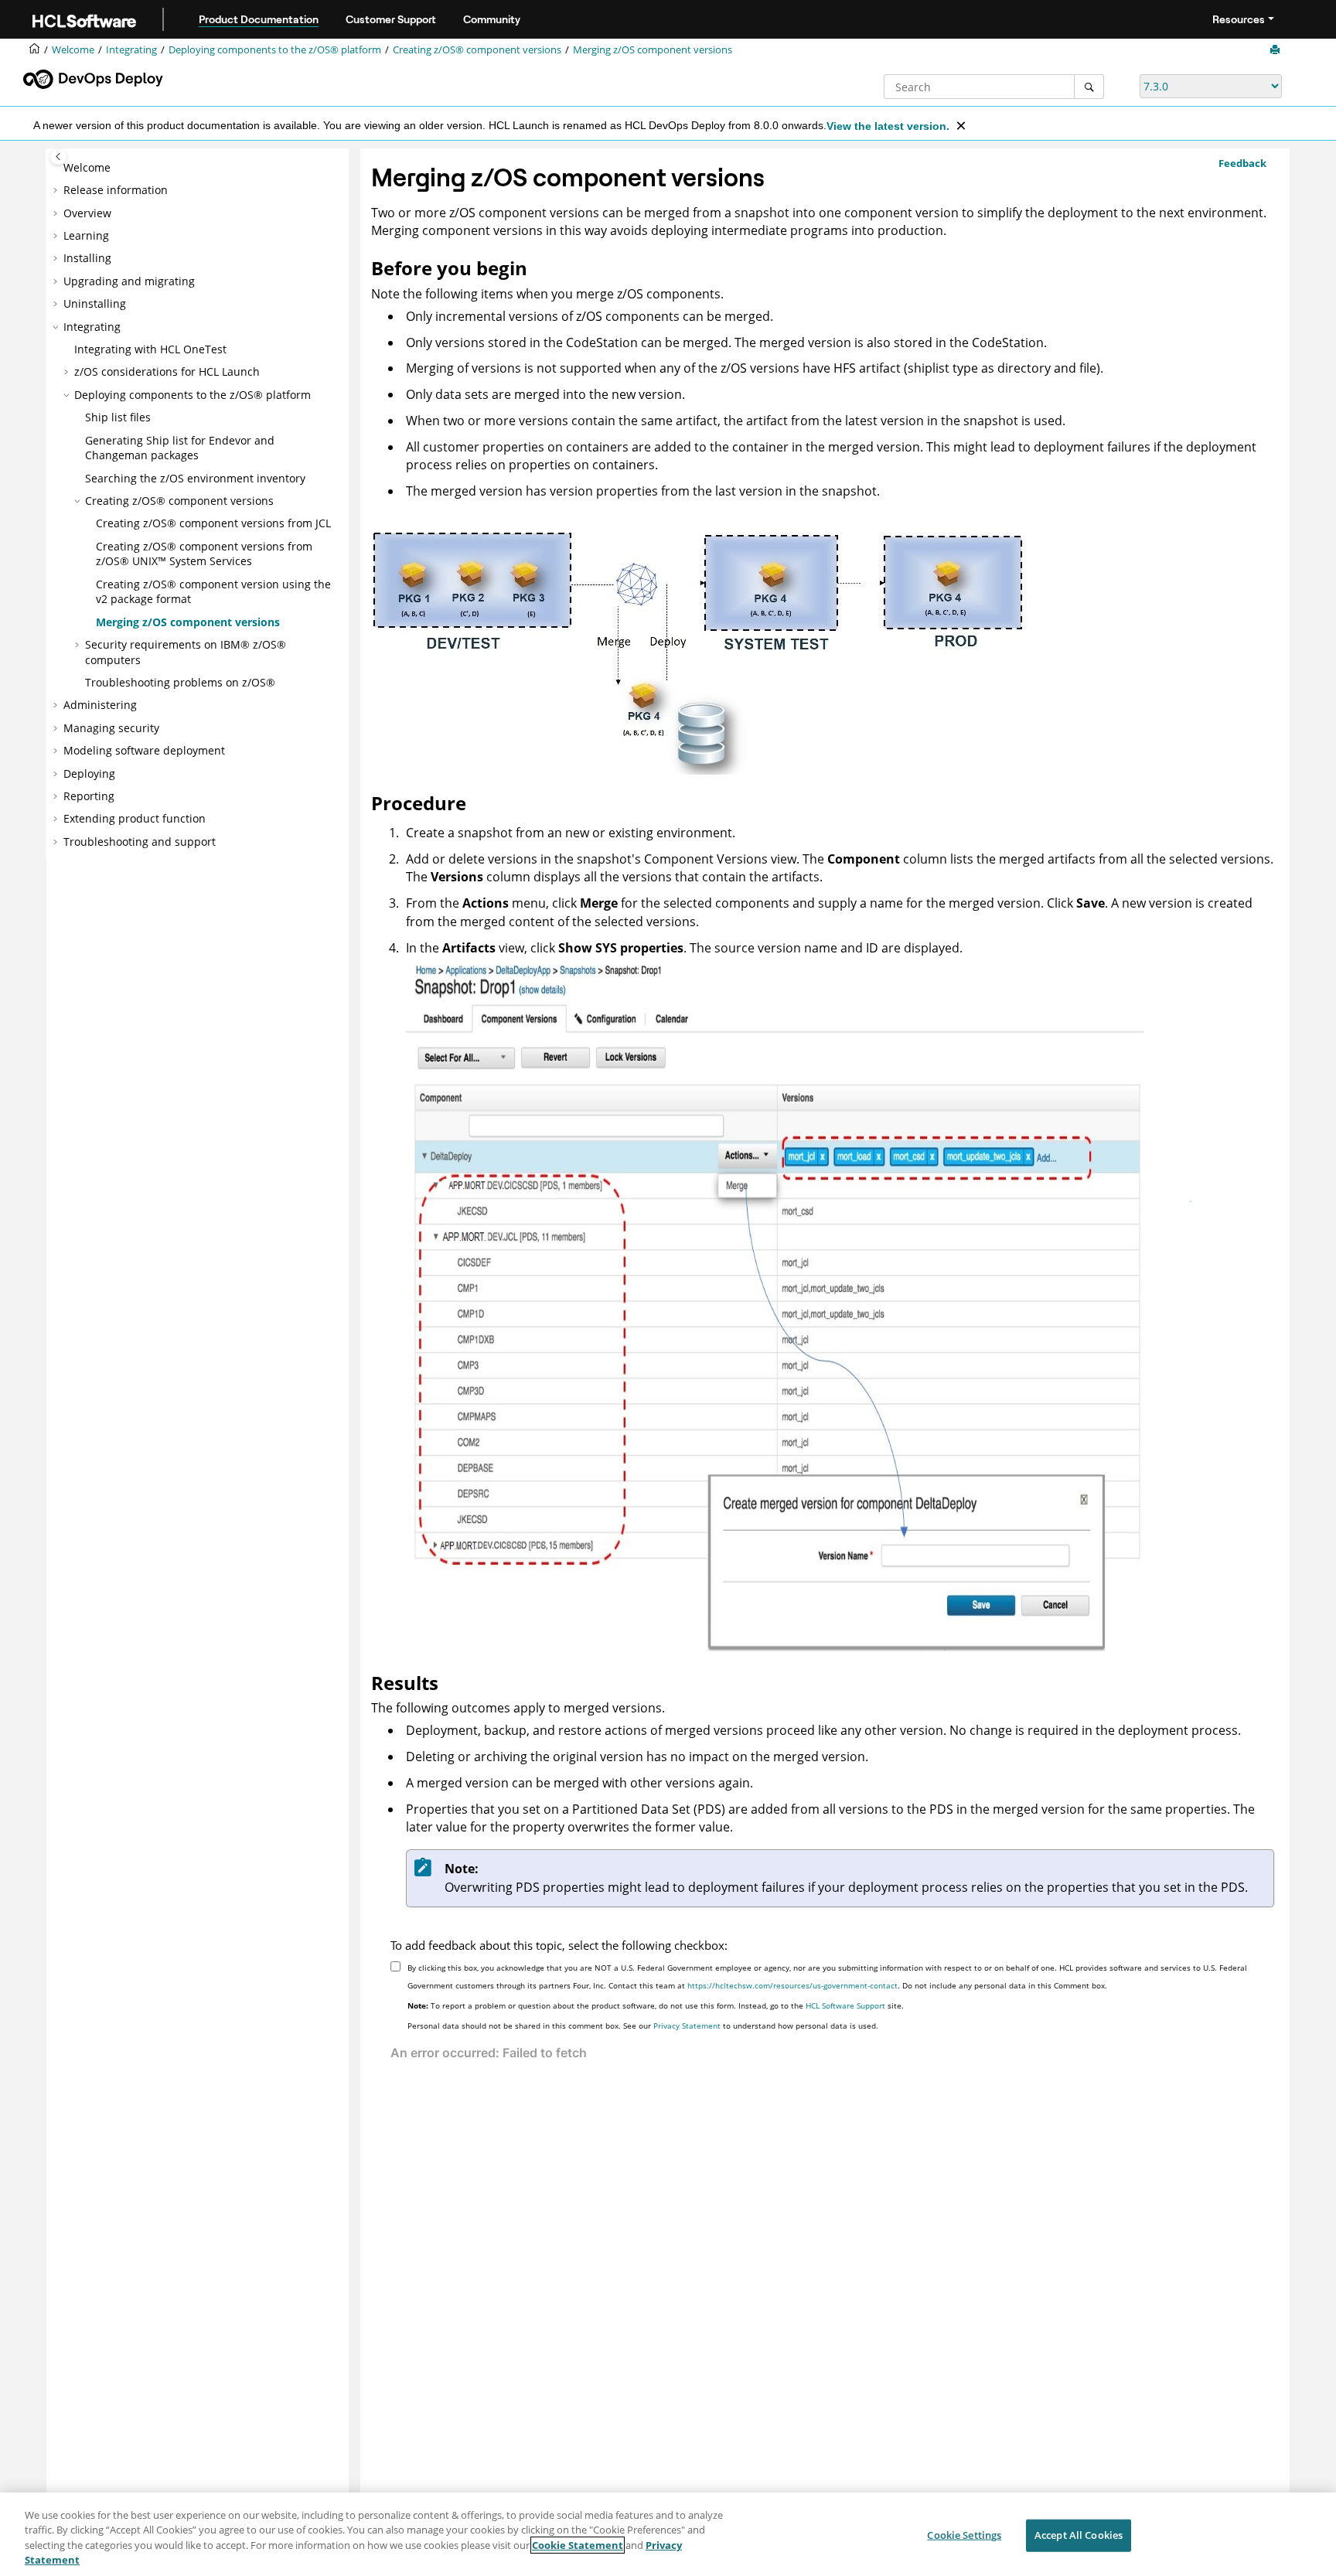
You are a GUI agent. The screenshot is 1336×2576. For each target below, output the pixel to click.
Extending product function (135, 818)
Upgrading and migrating (129, 281)
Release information (116, 190)
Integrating (131, 50)
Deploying (89, 773)
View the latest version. (888, 126)
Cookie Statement (578, 2545)
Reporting (89, 796)
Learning (86, 235)
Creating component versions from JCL (213, 523)
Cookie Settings (964, 2535)
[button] (57, 168)
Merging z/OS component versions (653, 50)
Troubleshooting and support (140, 842)
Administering (100, 705)
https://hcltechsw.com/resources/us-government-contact (792, 1985)
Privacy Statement (687, 2026)
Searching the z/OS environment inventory (195, 478)
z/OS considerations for (167, 371)
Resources (1239, 19)
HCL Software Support (845, 2005)
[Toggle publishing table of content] (58, 157)
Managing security (111, 728)
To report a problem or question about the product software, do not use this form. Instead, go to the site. (656, 2005)
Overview (87, 213)
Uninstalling (95, 303)
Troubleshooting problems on (180, 682)
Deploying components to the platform (275, 50)
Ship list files (118, 417)
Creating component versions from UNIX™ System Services (204, 554)
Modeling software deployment (144, 750)
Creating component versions (477, 50)
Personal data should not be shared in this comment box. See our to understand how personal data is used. (643, 2026)
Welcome (87, 167)
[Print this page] (1276, 50)
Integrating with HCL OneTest (150, 349)
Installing (87, 258)
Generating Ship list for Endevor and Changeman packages (180, 448)
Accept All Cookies (1079, 2535)
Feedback (1242, 163)
